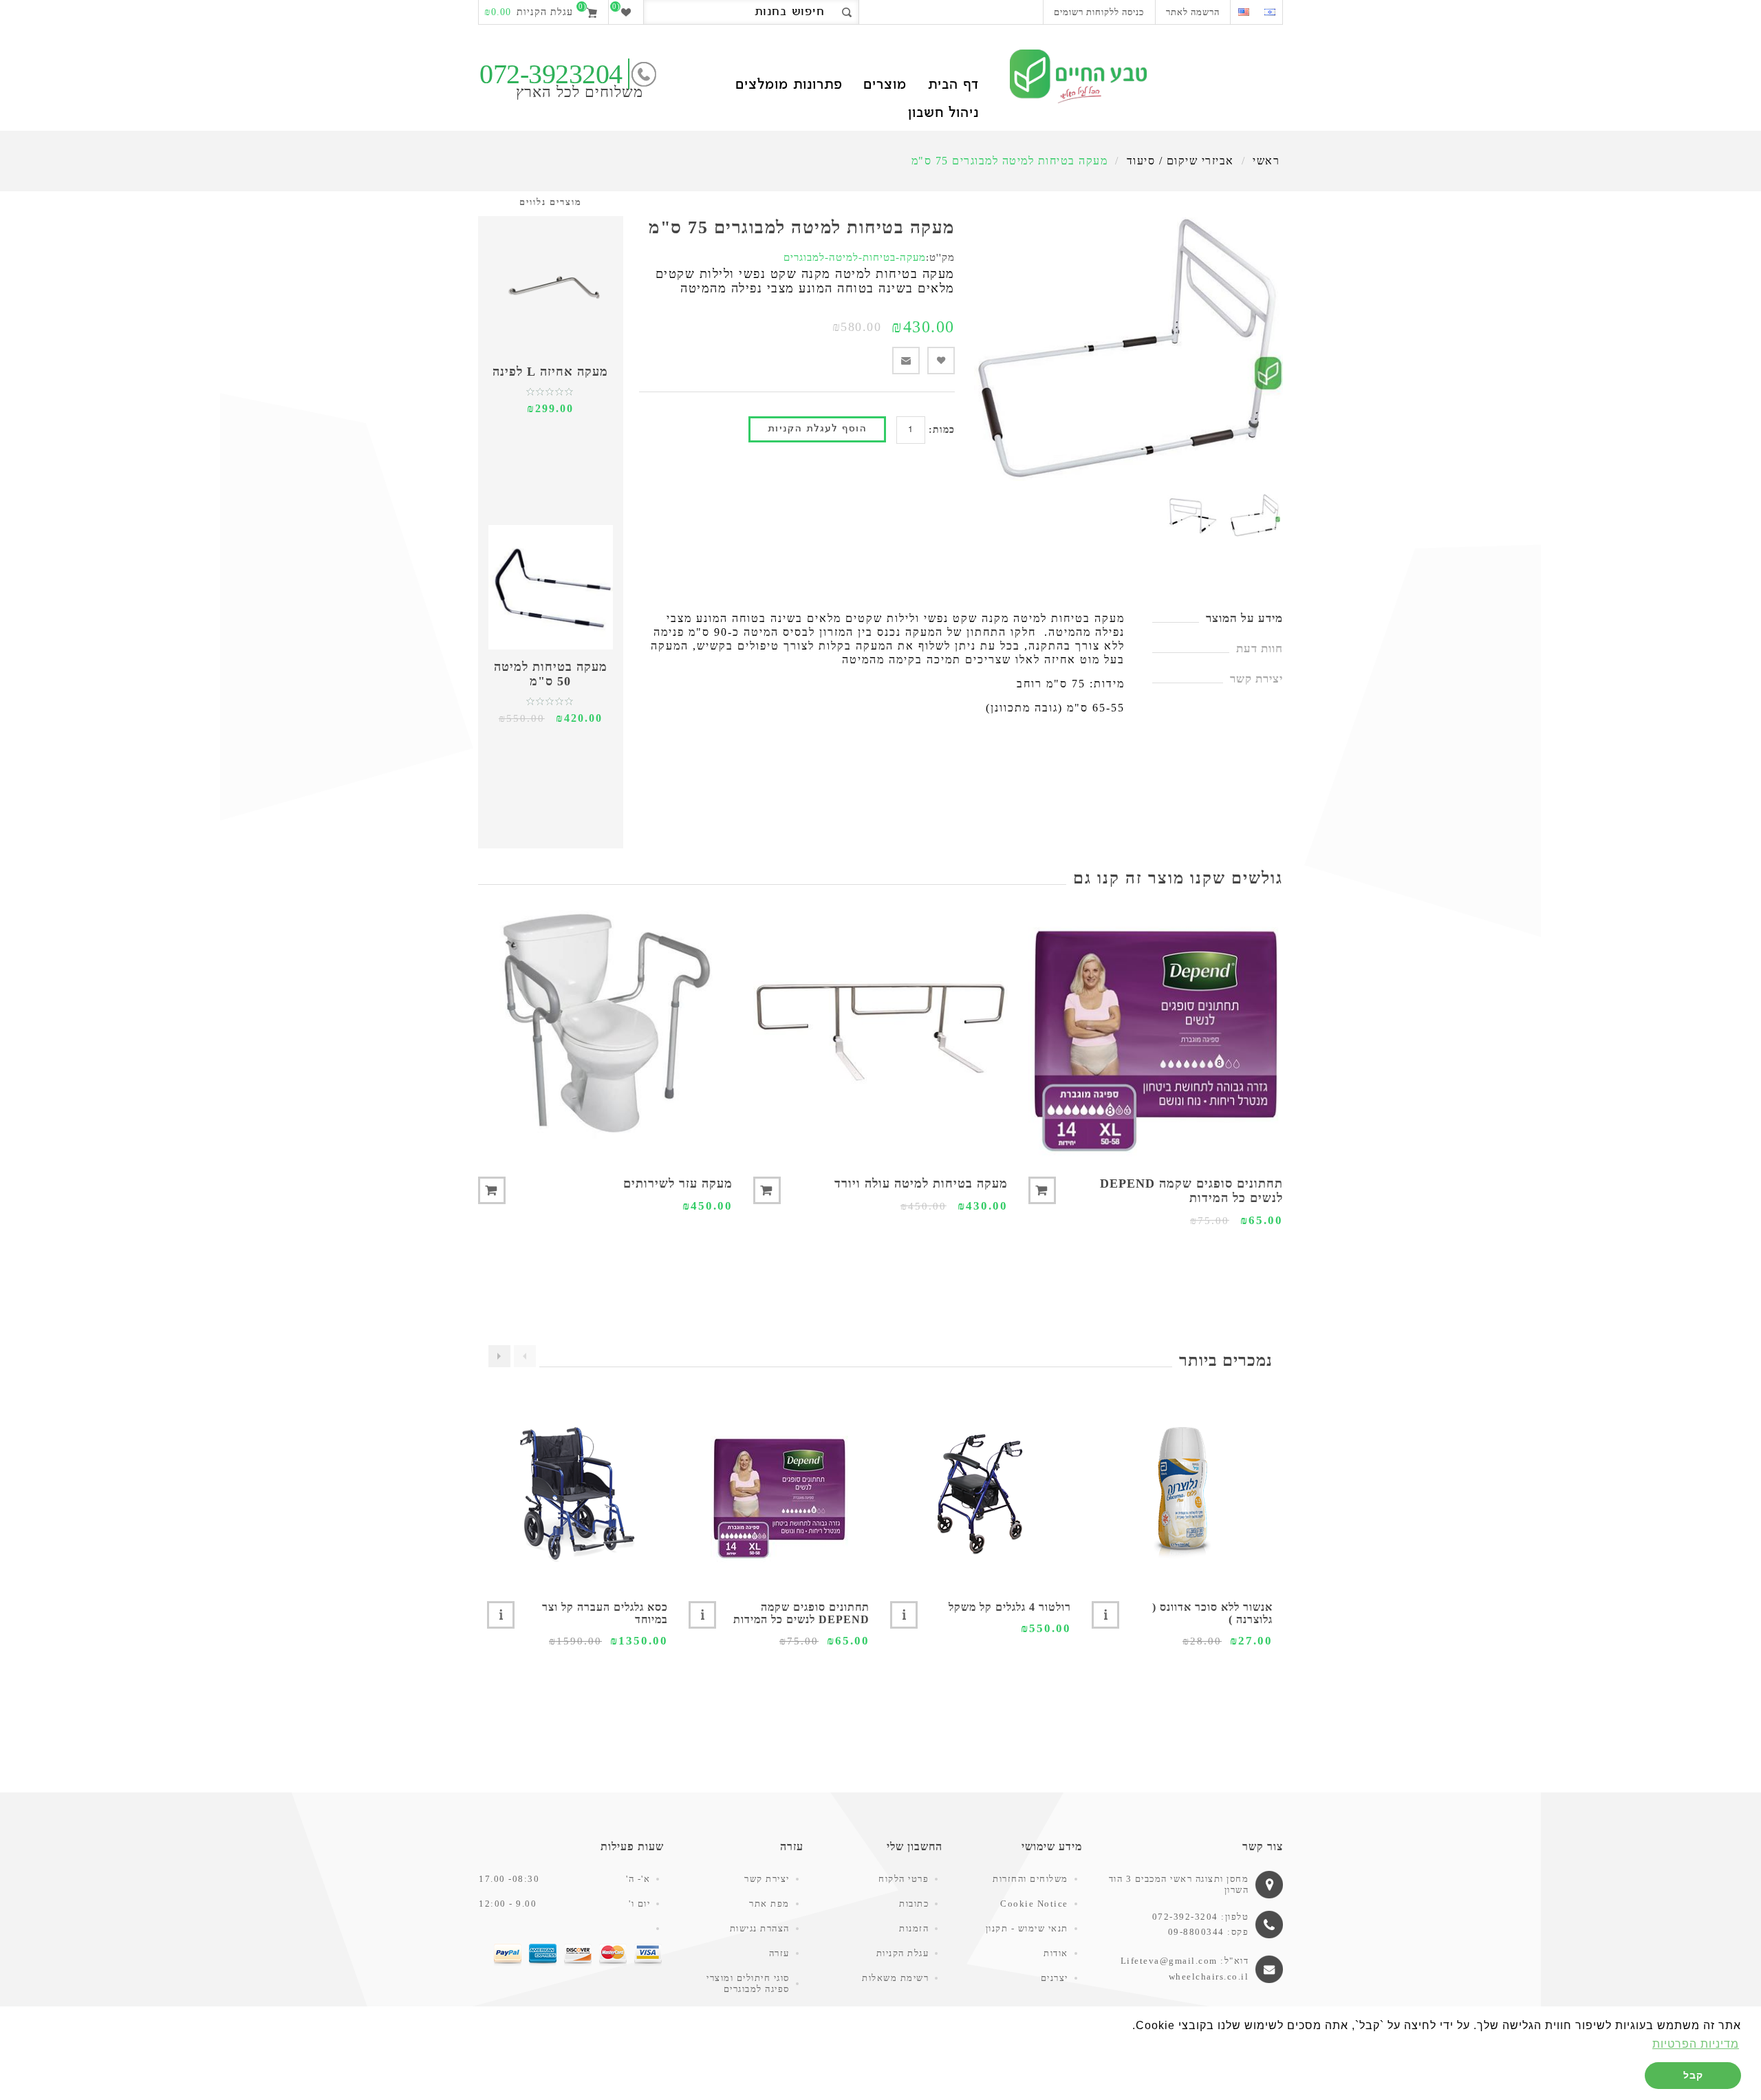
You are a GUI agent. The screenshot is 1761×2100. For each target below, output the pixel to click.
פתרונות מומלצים (789, 86)
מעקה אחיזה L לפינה (550, 372)
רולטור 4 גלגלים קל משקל (1010, 1607)
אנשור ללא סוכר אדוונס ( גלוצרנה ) (1212, 1613)
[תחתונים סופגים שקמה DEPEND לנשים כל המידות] (1156, 1032)
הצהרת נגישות (760, 1928)
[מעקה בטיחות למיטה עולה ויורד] (880, 1032)
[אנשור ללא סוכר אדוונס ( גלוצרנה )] (1182, 1493)
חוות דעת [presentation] (1260, 649)
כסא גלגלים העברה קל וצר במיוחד (605, 1613)
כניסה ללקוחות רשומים (1099, 12)
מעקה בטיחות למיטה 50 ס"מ (551, 674)
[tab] (1218, 619)
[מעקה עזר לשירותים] (605, 1032)
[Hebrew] (1270, 12)
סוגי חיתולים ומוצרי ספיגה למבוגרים (748, 1983)
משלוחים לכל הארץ (580, 92)
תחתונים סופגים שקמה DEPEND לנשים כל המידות (1191, 1191)
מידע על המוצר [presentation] (1244, 618)
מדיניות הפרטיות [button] (1696, 2044)
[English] (1243, 12)
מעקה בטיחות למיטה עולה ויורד (921, 1183)
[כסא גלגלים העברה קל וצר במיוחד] (577, 1493)
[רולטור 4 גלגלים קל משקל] (981, 1493)
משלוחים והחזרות (1030, 1879)
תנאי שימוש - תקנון (1027, 1928)
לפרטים (1105, 1615)
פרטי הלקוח (904, 1879)
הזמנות (914, 1928)
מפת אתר (769, 1904)
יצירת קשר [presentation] (1256, 679)
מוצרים (885, 86)
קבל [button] (1693, 2075)
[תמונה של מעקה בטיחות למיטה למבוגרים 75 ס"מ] (1255, 516)
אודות (1056, 1953)
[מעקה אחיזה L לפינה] (551, 292)
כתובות (914, 1904)
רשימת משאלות (895, 1978)
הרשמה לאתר (1193, 12)
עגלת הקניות (903, 1953)
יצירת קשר (767, 1879)
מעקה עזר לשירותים (678, 1183)
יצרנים (1055, 1978)
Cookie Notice (1034, 1904)
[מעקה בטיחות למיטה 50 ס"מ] (551, 587)
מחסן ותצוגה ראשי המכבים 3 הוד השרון (1179, 1884)
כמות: (942, 430)
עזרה (779, 1953)
